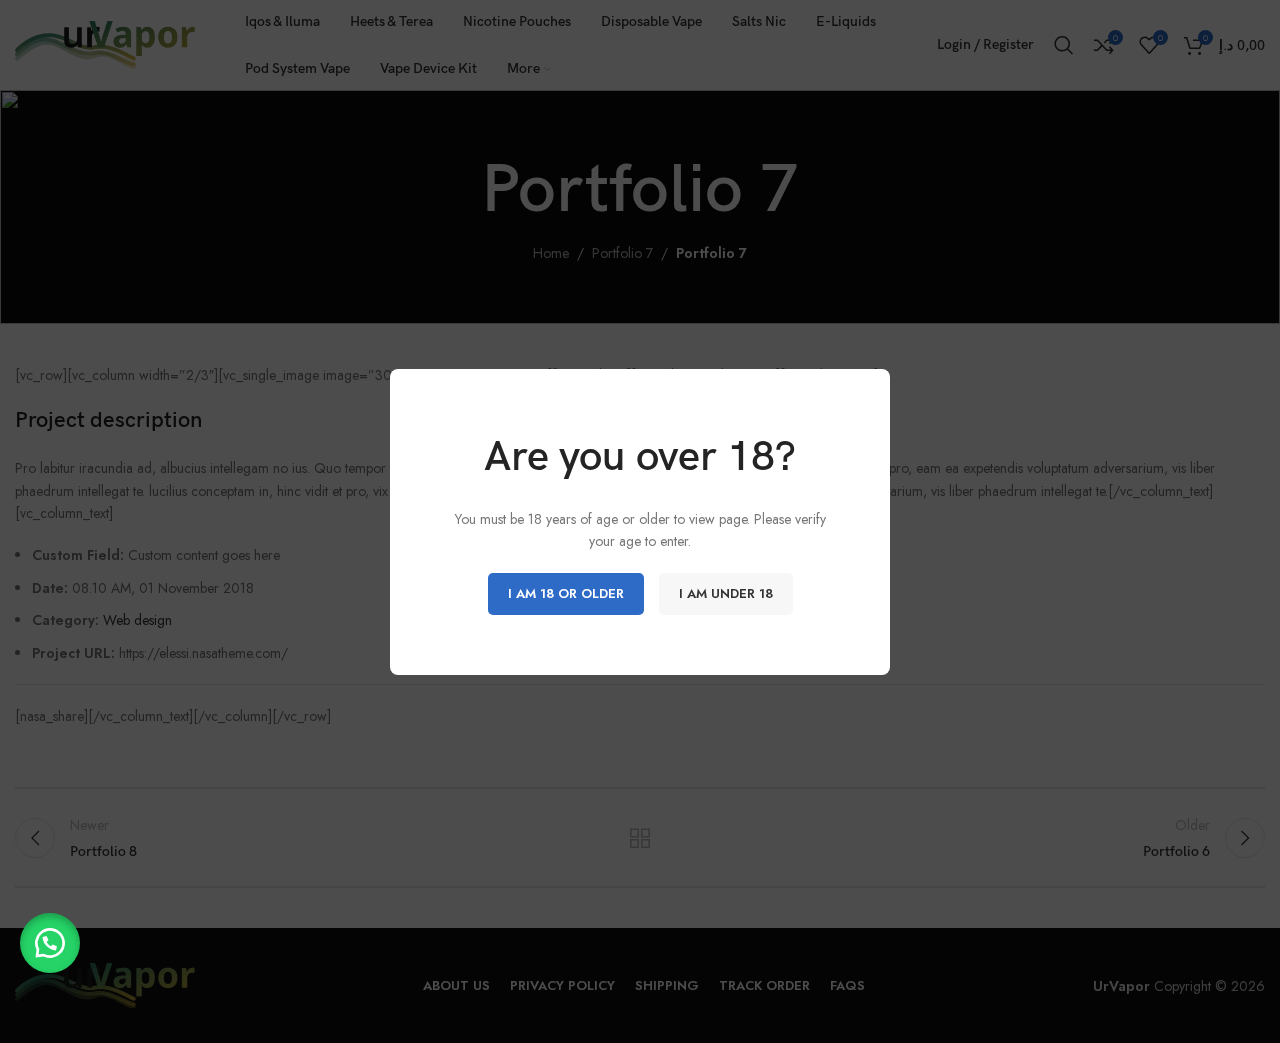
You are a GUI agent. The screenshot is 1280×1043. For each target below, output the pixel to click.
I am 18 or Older (566, 592)
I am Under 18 (726, 592)
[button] (50, 943)
